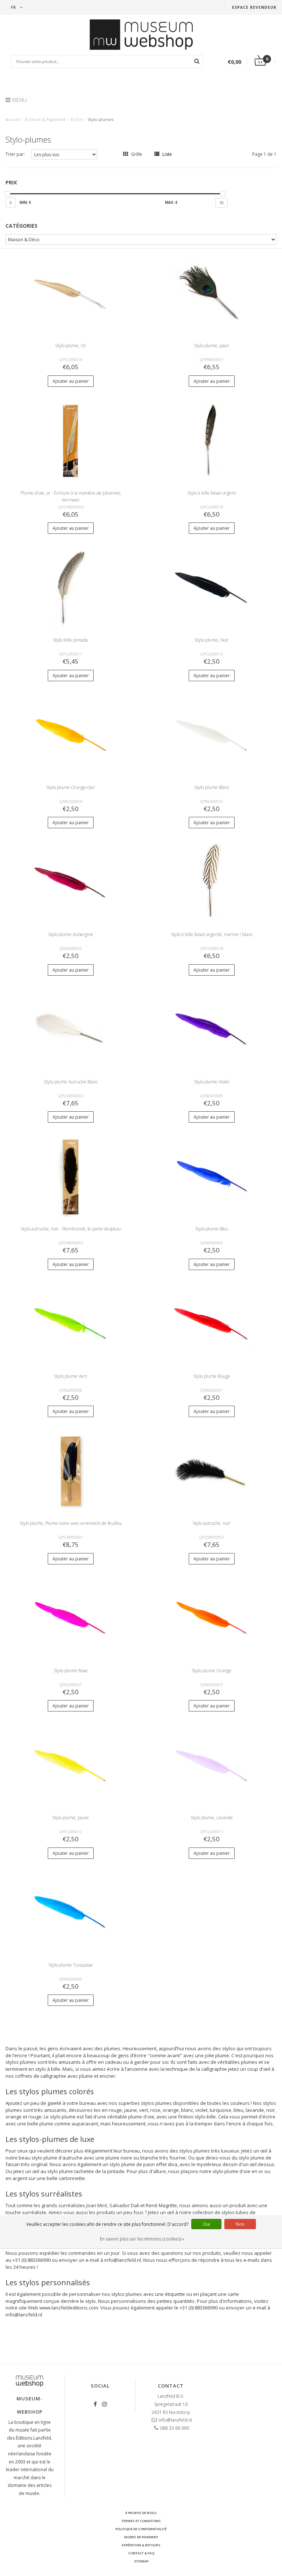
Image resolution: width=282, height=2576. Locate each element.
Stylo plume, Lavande (212, 1818)
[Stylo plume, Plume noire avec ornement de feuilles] (71, 1471)
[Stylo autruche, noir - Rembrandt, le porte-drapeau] (71, 1177)
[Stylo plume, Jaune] (71, 1766)
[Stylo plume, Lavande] (212, 1766)
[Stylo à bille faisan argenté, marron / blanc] (212, 882)
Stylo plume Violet (212, 1082)
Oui (206, 2224)
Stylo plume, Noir (212, 640)
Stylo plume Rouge (212, 1376)
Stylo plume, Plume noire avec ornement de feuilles (70, 1523)
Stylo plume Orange (211, 1671)
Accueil (13, 119)
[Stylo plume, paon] (212, 293)
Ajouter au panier (71, 381)
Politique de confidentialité (141, 2529)
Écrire (77, 119)
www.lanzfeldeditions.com (69, 2308)
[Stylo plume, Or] (71, 293)
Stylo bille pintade (70, 640)
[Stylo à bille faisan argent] (212, 441)
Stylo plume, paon (211, 346)
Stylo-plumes (101, 119)
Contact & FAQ (141, 2553)
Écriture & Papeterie (45, 119)
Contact (171, 2386)
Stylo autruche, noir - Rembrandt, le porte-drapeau (71, 1229)
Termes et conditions (141, 2521)
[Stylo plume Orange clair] (71, 735)
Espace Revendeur (254, 7)
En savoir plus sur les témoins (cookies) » (142, 2239)
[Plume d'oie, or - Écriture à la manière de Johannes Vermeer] (71, 441)
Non (240, 2224)
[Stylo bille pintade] (71, 588)
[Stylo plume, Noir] (212, 588)
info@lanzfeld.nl (24, 2315)
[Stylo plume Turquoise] (71, 1913)
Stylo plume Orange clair (71, 787)
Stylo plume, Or (71, 346)
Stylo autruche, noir (211, 1523)
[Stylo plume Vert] (71, 1324)
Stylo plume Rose (71, 1671)
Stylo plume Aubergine (71, 934)
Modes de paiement (141, 2537)
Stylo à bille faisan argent (211, 493)
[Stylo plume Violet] (212, 1029)
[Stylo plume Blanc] (212, 735)
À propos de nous (141, 2513)
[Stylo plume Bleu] (212, 1177)
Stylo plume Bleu (212, 1229)
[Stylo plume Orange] (212, 1618)
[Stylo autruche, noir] (212, 1471)
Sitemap (141, 2561)
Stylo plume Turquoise (71, 1965)
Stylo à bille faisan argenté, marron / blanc (212, 934)
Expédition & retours (141, 2545)
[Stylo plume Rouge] (212, 1324)
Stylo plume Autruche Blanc (71, 1082)
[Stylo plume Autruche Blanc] (71, 1029)
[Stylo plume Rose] (71, 1618)
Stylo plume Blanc (212, 787)
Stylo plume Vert (70, 1376)
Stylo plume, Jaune (70, 1818)
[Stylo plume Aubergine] (71, 882)
